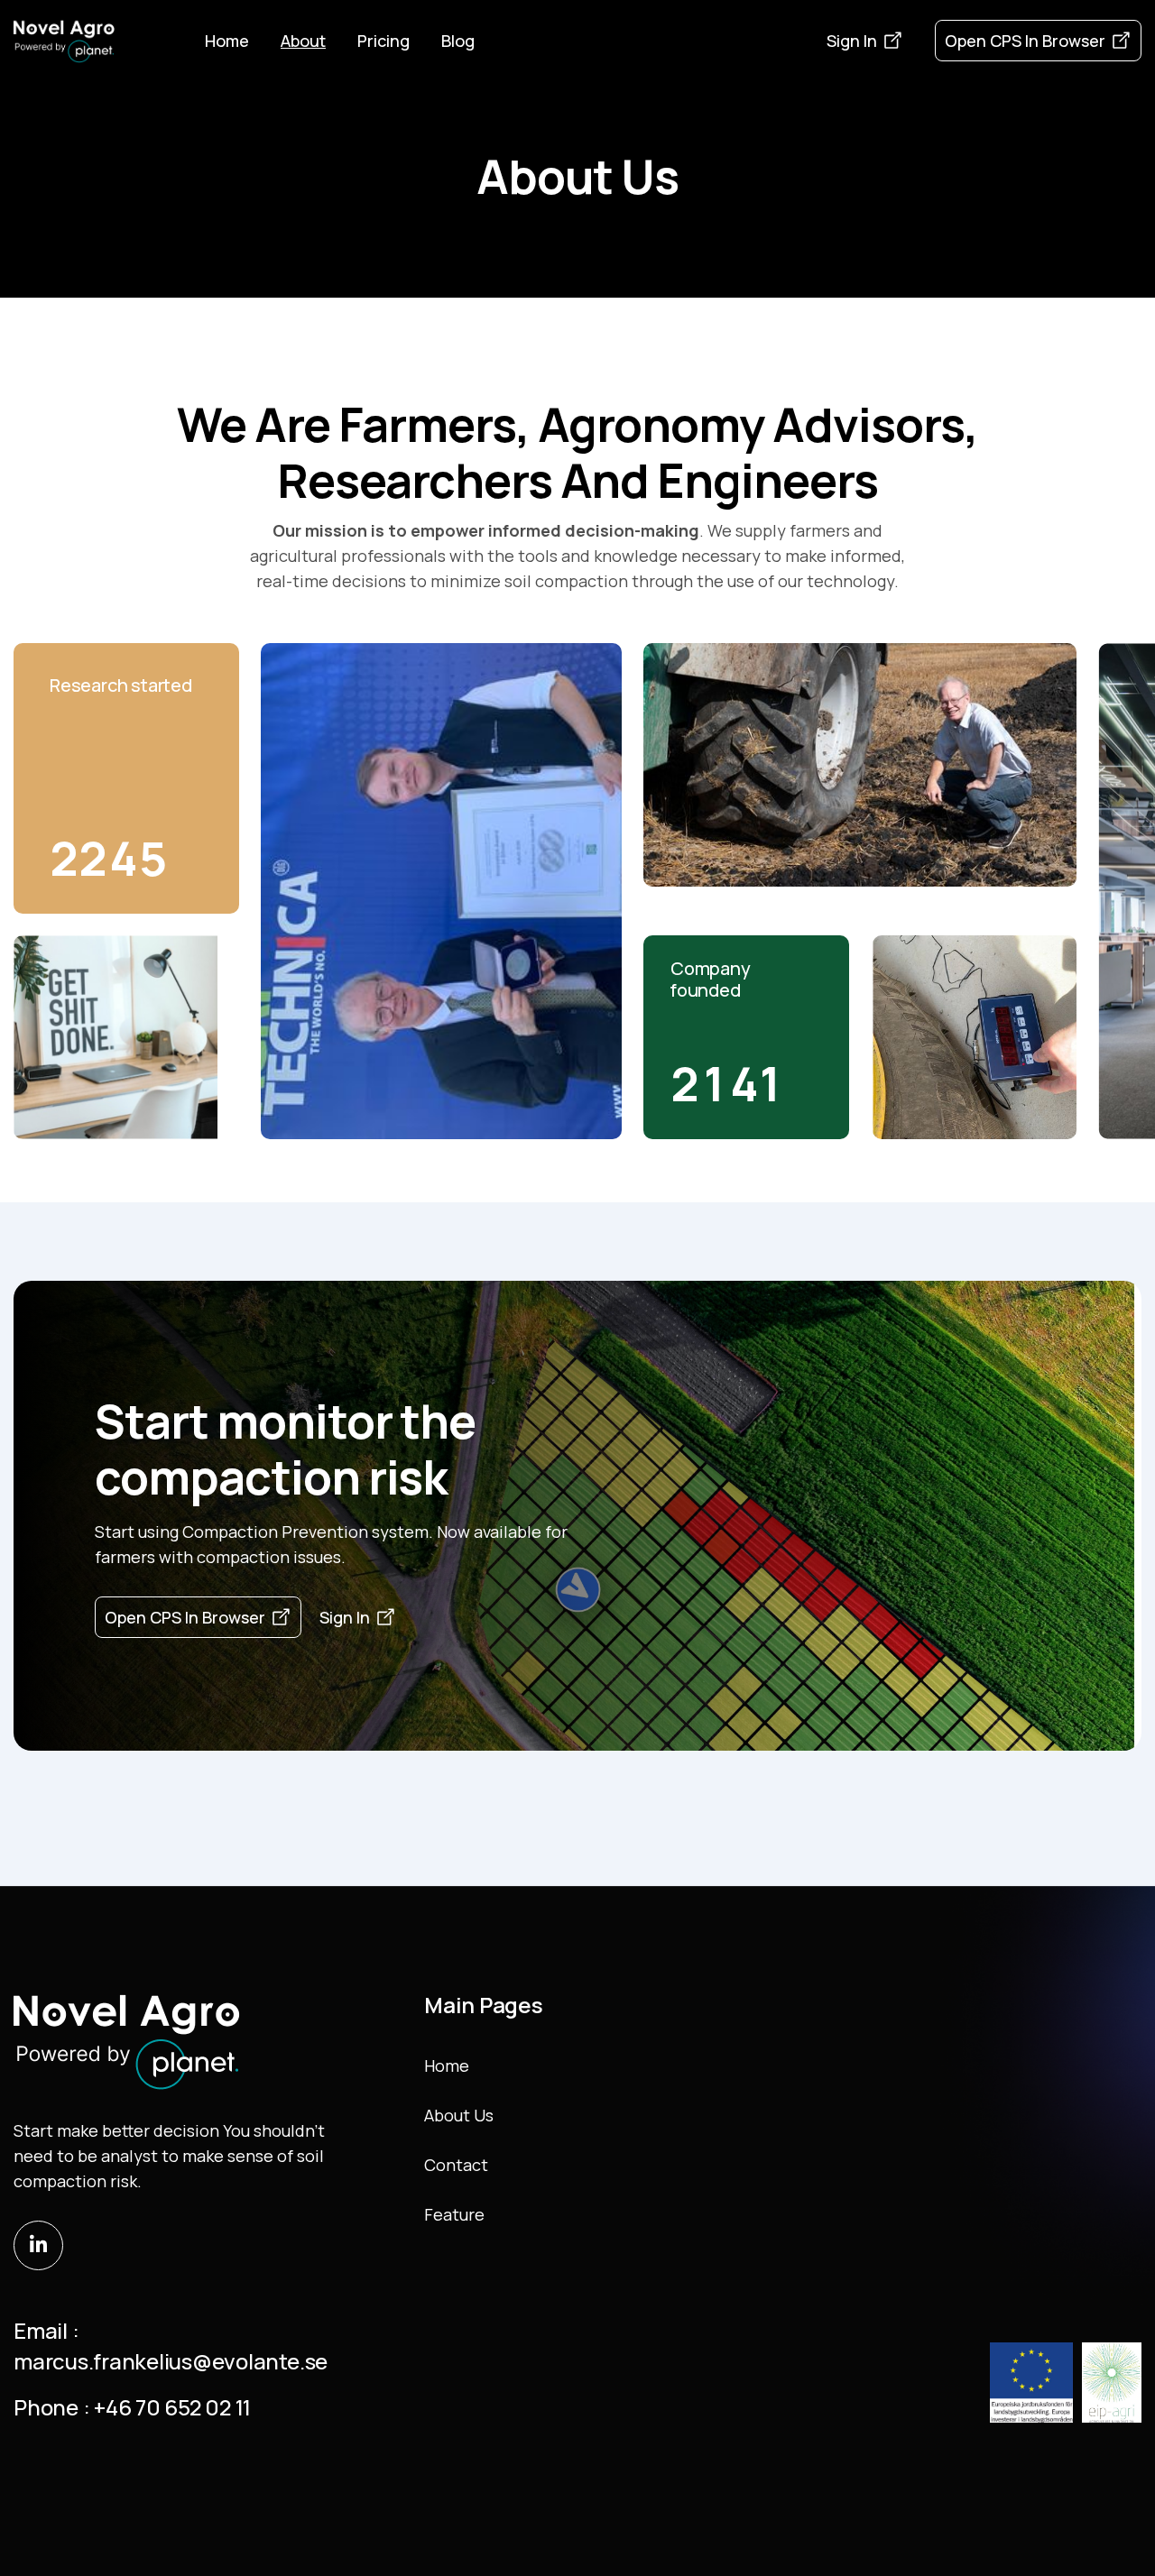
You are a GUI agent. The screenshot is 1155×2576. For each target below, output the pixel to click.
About (303, 41)
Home (227, 41)
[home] (64, 41)
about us (459, 2115)
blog (458, 41)
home (447, 2065)
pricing (383, 41)
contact (456, 2165)
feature (454, 2214)
